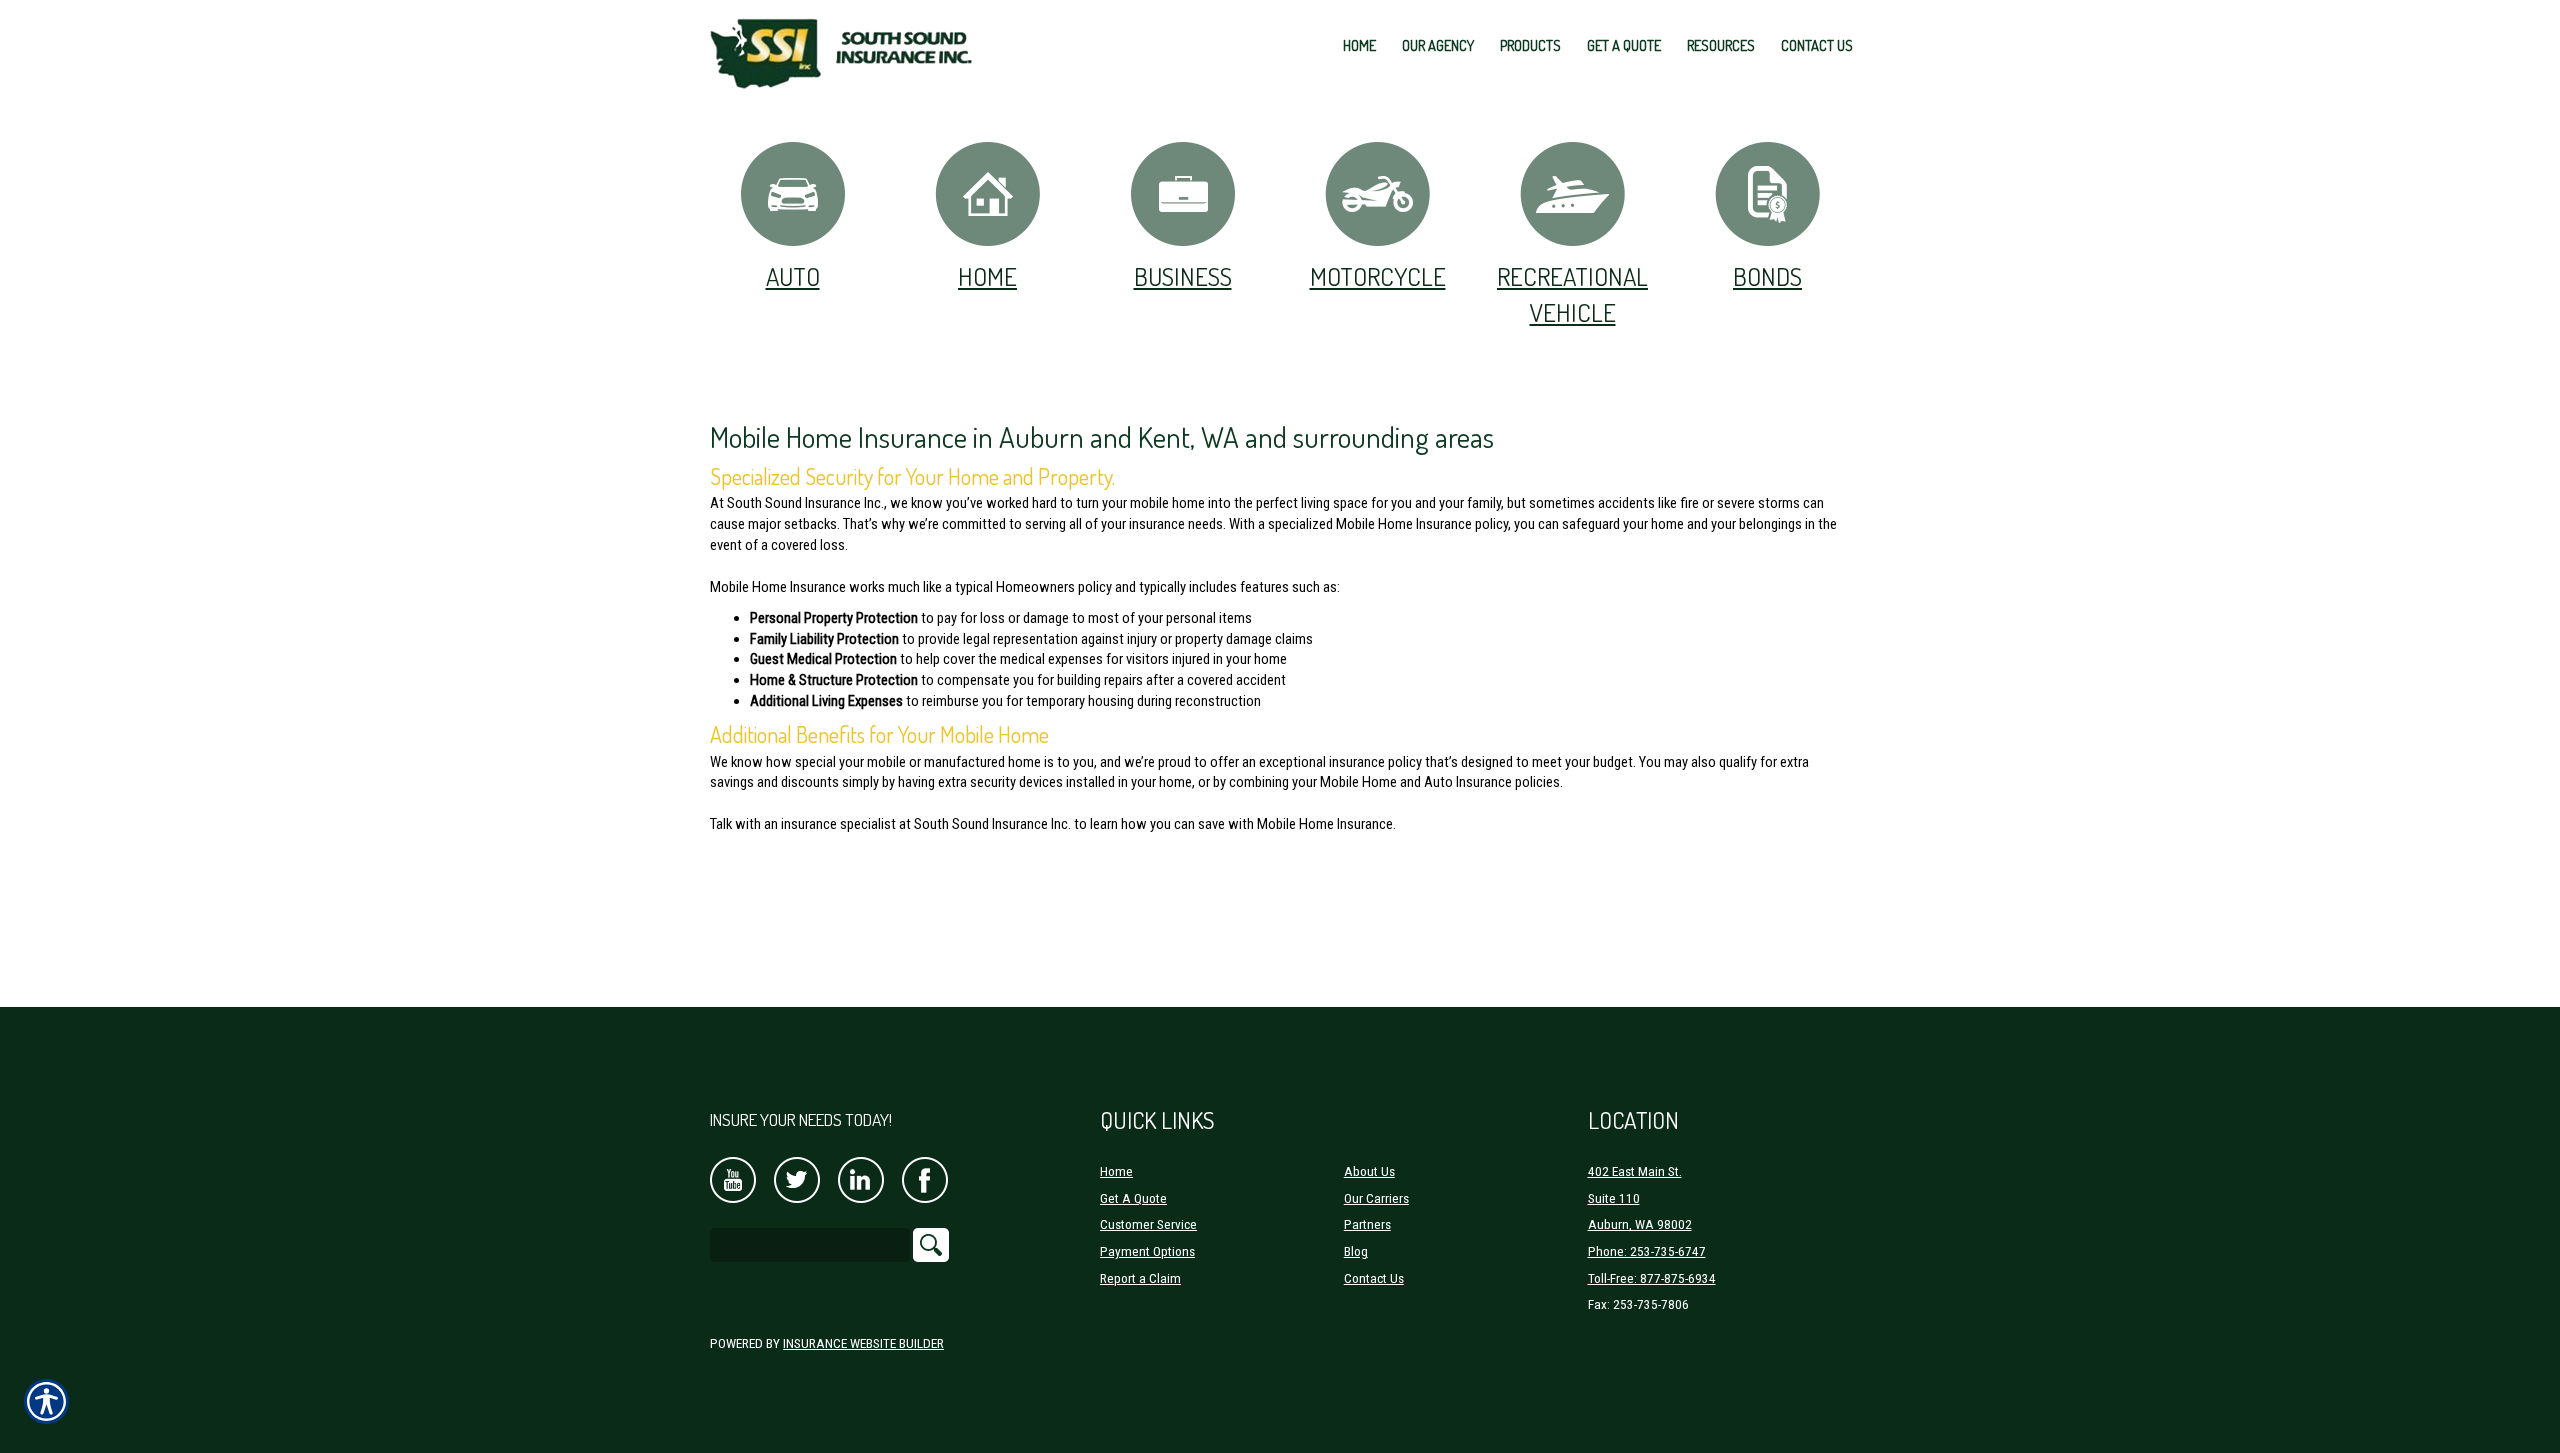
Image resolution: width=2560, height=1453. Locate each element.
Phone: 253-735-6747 (1647, 1251)
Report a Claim (1140, 1278)
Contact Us (1374, 1278)
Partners (1367, 1224)
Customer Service (1148, 1224)
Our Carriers (1376, 1198)
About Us (1369, 1171)
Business (1183, 276)
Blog (1356, 1251)
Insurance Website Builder (863, 1343)
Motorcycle (1378, 276)
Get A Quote (1133, 1198)
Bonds (1767, 276)
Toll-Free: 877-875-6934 (1652, 1278)
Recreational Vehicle (1572, 294)
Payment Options (1147, 1251)
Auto (793, 276)
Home (987, 276)
